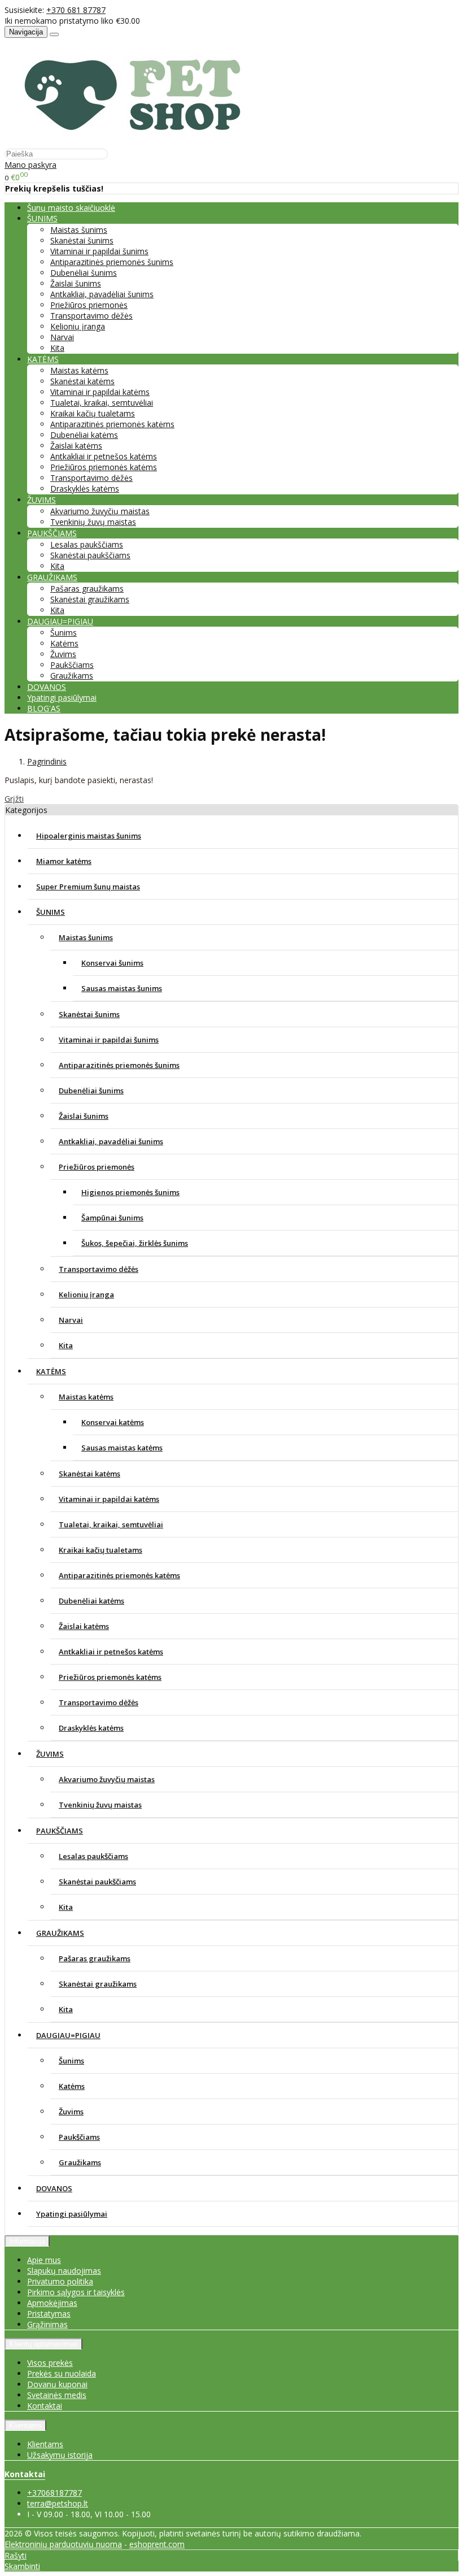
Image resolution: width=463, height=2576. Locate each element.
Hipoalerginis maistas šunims (89, 836)
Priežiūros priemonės (89, 305)
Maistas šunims (79, 230)
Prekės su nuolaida (62, 2373)
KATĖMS (51, 1371)
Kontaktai (45, 2406)
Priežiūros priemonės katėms (104, 467)
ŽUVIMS (50, 1754)
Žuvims (63, 654)
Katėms (64, 643)
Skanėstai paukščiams (90, 555)
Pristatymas (49, 2314)
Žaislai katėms (76, 446)
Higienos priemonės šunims (130, 1192)
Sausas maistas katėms (122, 1448)
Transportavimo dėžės (91, 316)
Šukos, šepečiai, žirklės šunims (135, 1243)
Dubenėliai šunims (84, 273)
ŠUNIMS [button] (42, 218)
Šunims (64, 633)
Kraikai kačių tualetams (93, 413)
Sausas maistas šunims (122, 988)
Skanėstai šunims (82, 240)
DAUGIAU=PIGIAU (68, 2035)
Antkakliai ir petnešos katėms (104, 456)
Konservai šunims (112, 963)
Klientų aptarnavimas (43, 2344)
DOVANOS (47, 687)
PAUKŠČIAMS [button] (52, 533)
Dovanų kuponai (57, 2384)
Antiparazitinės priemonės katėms (112, 424)
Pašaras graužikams (87, 588)
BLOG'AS (44, 708)
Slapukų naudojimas (64, 2271)
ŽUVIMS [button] (42, 500)
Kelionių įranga (78, 326)
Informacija (27, 2241)
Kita (57, 348)
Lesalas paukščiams (87, 544)
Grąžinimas (47, 2324)
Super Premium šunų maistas (88, 887)
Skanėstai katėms (82, 381)
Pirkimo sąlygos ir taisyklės (76, 2292)
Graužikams (72, 676)
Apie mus (44, 2260)
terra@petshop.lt (58, 2503)
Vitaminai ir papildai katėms (100, 392)
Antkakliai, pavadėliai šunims (102, 294)
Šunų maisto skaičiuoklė (71, 208)
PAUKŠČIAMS (60, 1831)
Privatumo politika (60, 2281)
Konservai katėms (113, 1422)
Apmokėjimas (52, 2303)
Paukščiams (72, 665)
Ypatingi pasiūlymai (62, 698)
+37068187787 (54, 2493)
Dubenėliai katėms (84, 435)
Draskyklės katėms (85, 488)
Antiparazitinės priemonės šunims (112, 262)
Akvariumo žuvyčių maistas (100, 511)
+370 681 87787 (76, 10)
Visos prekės (50, 2363)
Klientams (25, 2425)
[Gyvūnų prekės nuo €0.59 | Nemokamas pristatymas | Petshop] (139, 143)
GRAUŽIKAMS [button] (52, 577)
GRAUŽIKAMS (60, 1933)
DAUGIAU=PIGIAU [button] (60, 621)
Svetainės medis (57, 2395)
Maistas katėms (79, 370)
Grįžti (14, 799)
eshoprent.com (157, 2544)
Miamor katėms (64, 861)
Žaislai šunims (76, 283)
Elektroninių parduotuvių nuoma (63, 2544)
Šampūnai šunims (112, 1218)
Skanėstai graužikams (90, 599)
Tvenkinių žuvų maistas (93, 522)
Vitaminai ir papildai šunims (99, 251)
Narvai (62, 337)
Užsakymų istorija (60, 2455)
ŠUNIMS (51, 912)
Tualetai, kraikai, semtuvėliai (102, 403)
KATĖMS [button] (43, 359)
